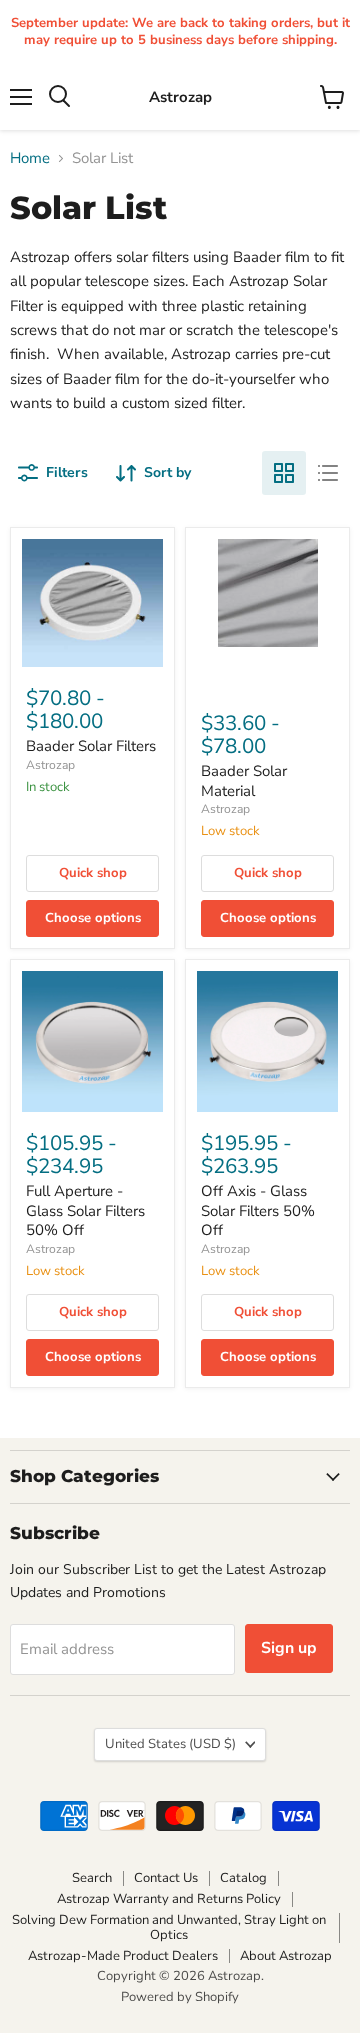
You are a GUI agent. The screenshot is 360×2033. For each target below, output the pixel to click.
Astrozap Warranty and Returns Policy (169, 1899)
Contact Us (166, 1878)
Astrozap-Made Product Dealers (123, 1956)
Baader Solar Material (244, 781)
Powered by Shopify (180, 1997)
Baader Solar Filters (91, 746)
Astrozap (50, 765)
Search (92, 1878)
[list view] (328, 473)
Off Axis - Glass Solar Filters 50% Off (258, 1210)
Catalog (243, 1878)
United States (170, 1744)
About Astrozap (286, 1956)
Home (30, 158)
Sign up (289, 1648)
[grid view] (284, 473)
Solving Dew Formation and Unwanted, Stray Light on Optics (169, 1927)
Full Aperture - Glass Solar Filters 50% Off (85, 1210)
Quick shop (93, 873)
